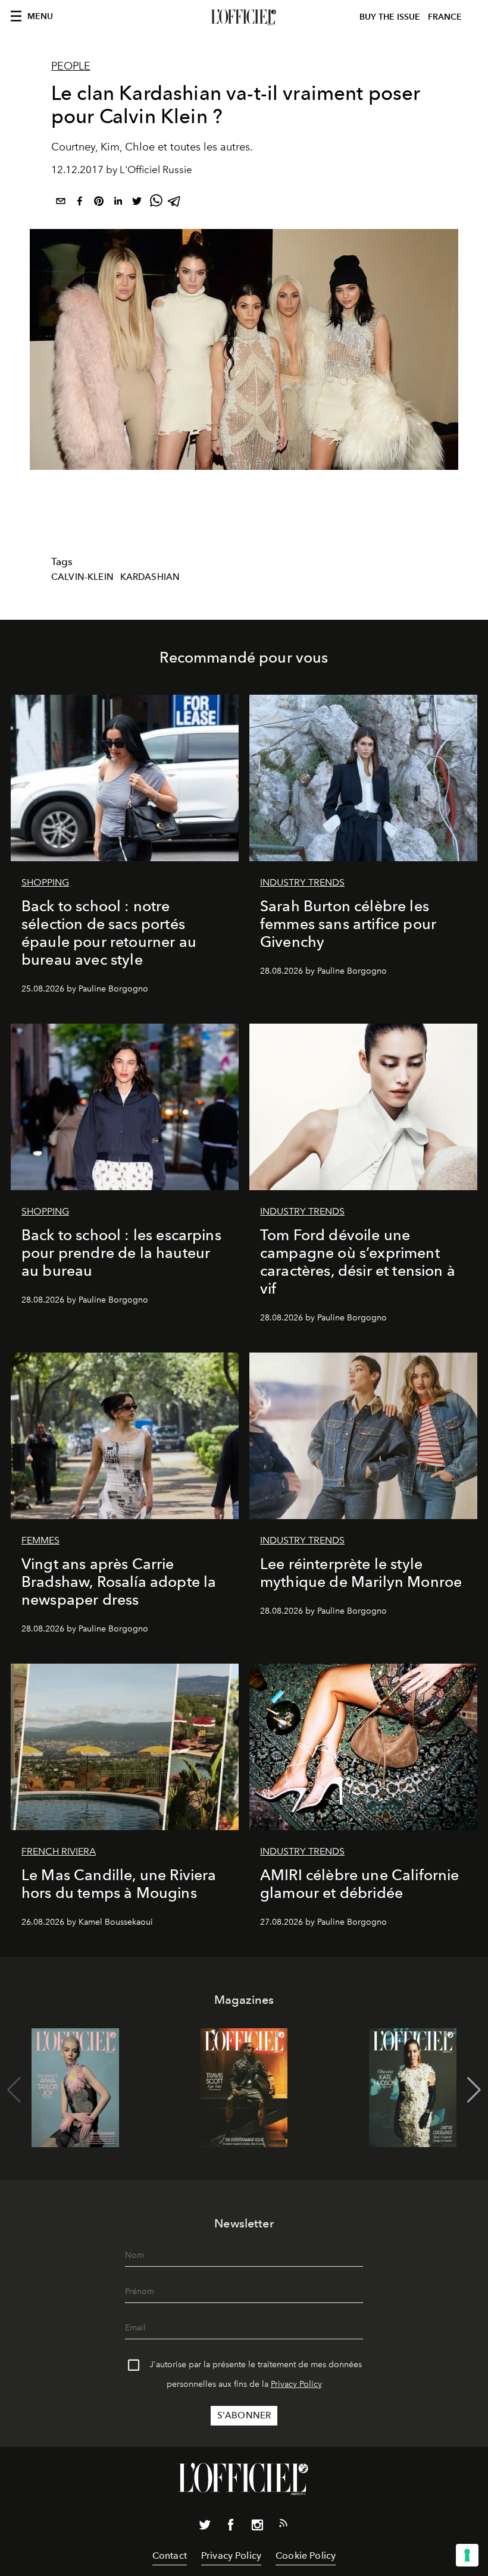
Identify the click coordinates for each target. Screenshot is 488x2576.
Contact (170, 2555)
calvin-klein (82, 577)
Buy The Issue (390, 17)
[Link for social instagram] (257, 2527)
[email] (61, 203)
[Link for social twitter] (205, 2527)
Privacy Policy (296, 2384)
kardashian (150, 577)
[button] (474, 2090)
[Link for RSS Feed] (283, 2525)
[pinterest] (99, 203)
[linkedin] (118, 203)
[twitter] (137, 203)
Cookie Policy (306, 2555)
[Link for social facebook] (231, 2527)
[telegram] (175, 203)
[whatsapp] (156, 203)
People (71, 66)
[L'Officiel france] (244, 17)
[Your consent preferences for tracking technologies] (467, 2555)
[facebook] (80, 203)
